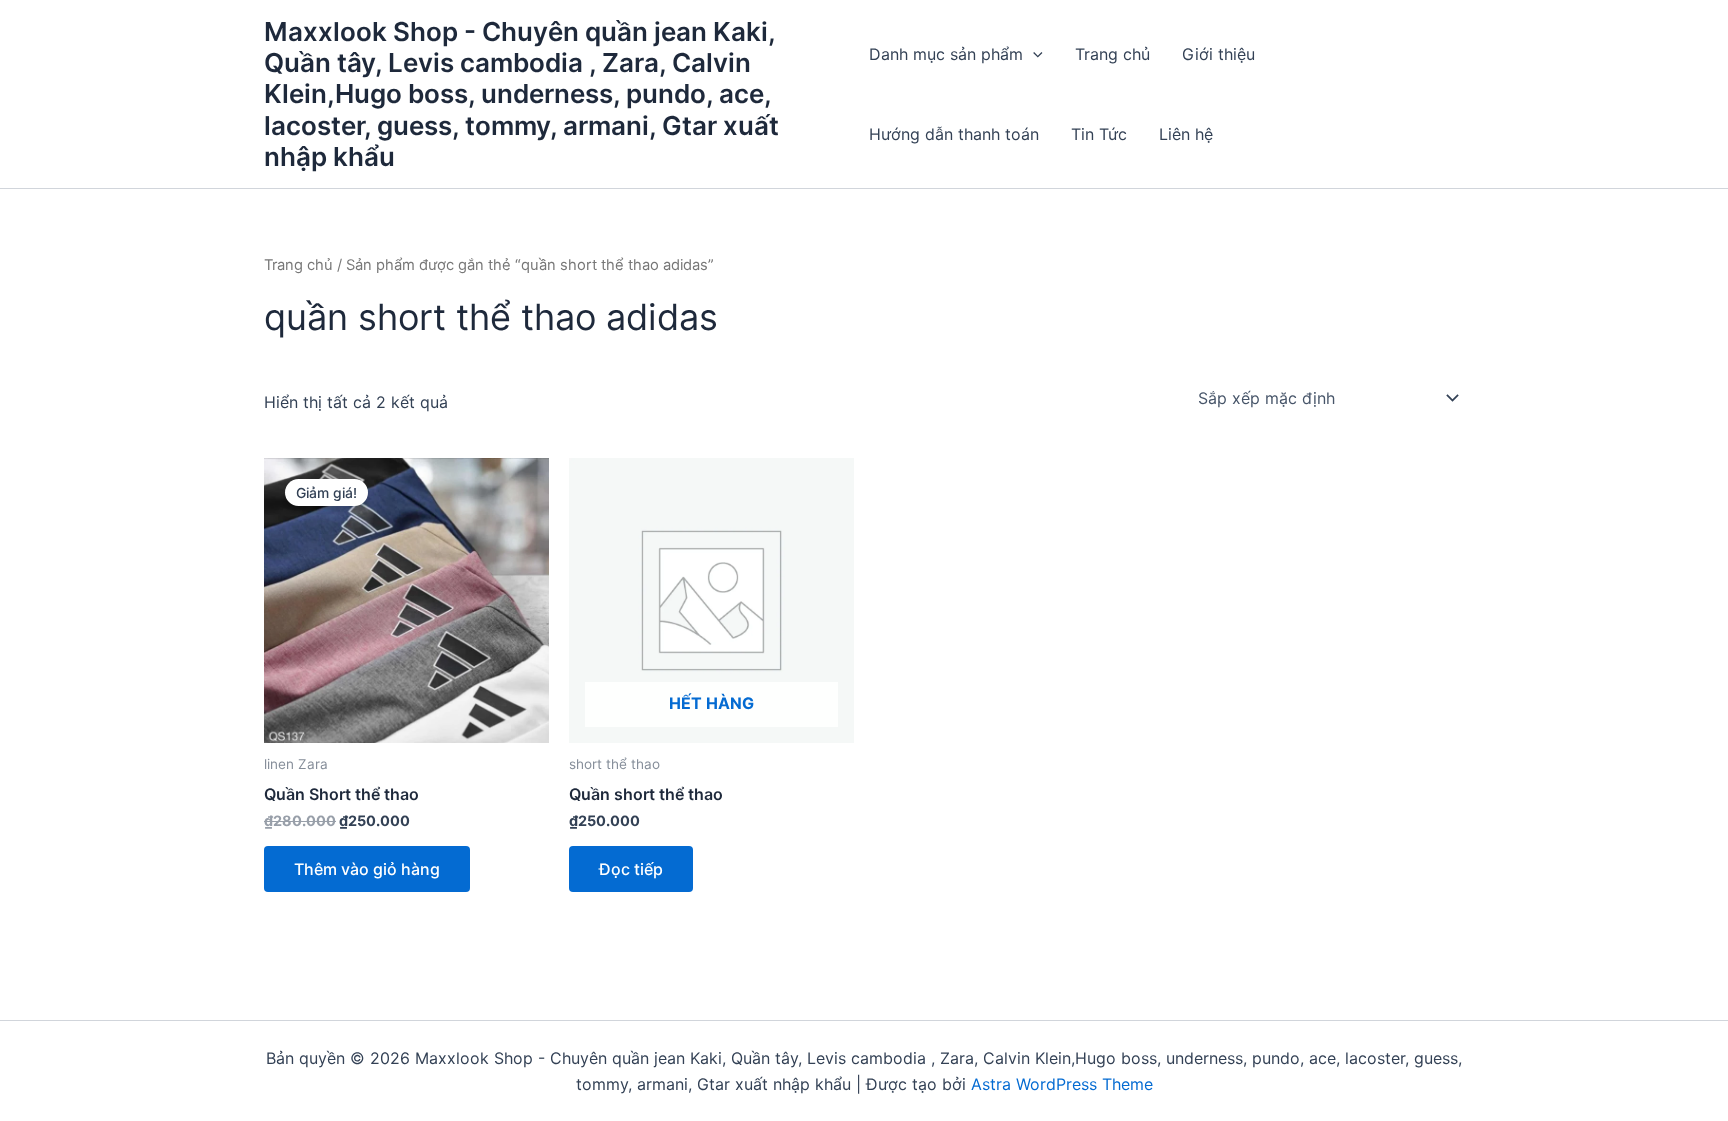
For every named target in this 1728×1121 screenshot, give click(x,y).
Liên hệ (1186, 134)
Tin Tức (1099, 134)
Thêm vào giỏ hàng (367, 869)
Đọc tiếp (631, 869)
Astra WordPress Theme (1062, 1084)
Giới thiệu (1218, 54)
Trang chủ (1112, 54)
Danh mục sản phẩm (946, 54)
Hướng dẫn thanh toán (954, 134)
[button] (1033, 54)
